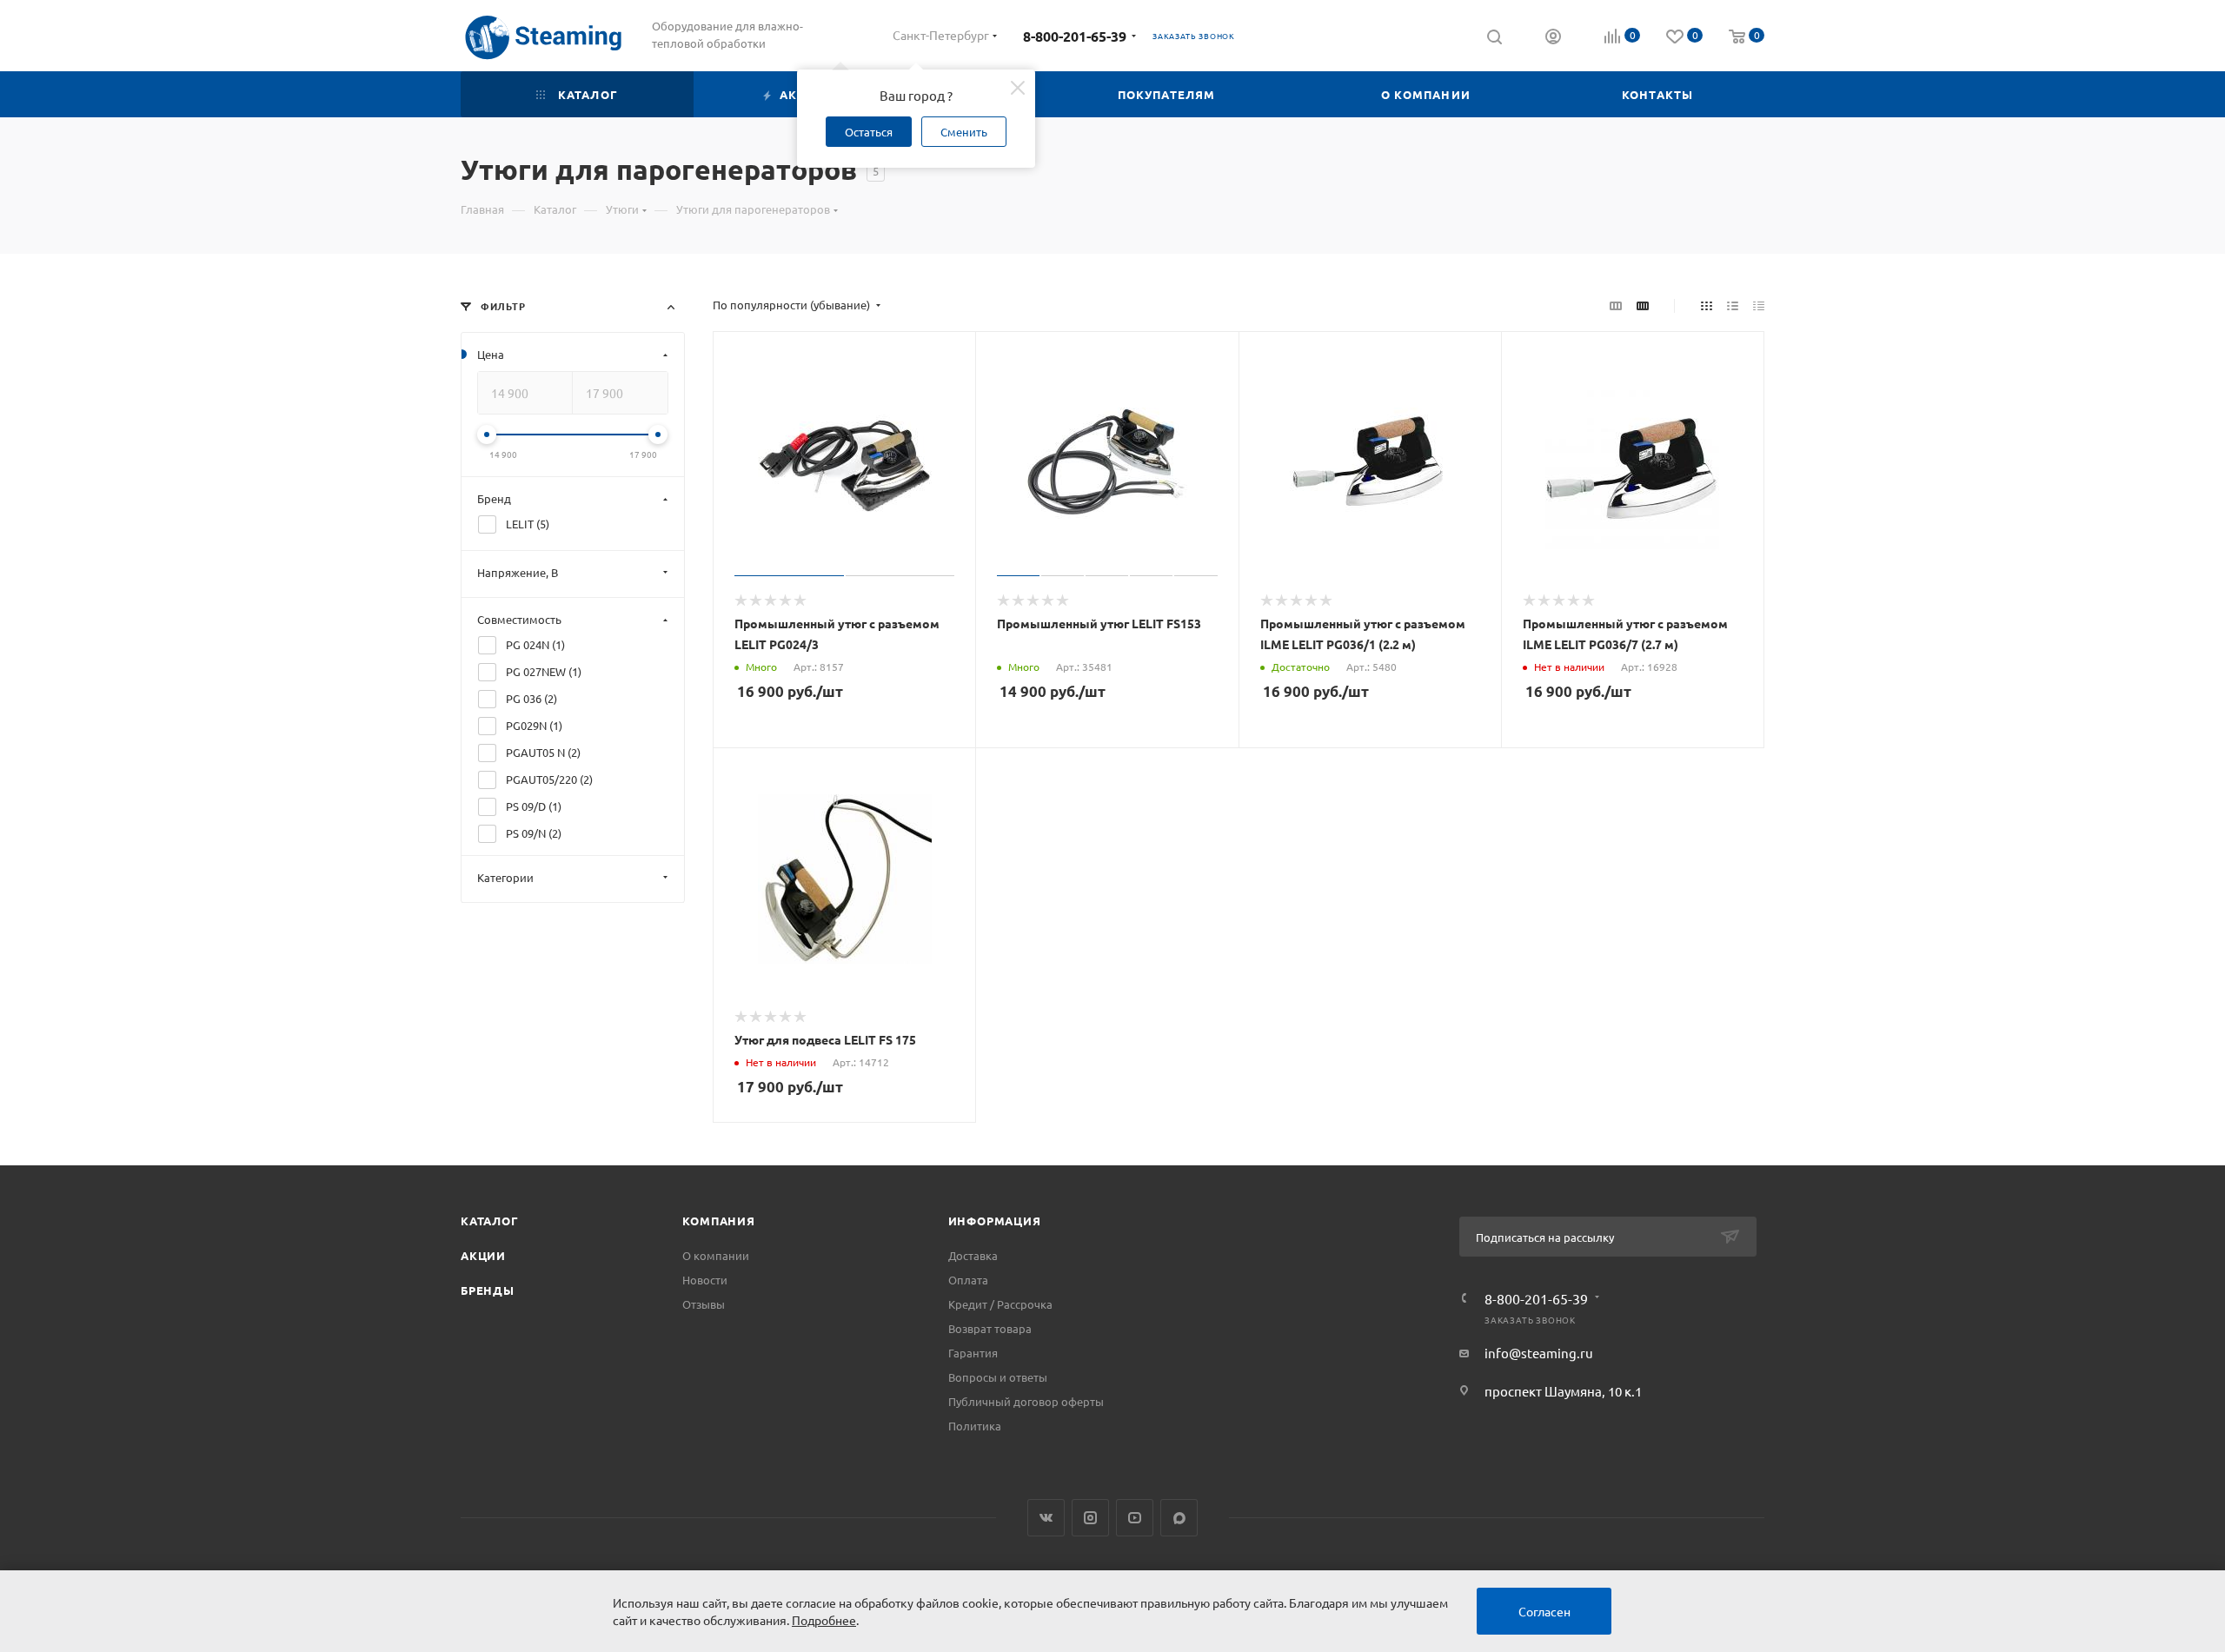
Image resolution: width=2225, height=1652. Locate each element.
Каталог (490, 1221)
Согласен (1544, 1611)
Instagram (1090, 1518)
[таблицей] (1759, 305)
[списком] (1733, 305)
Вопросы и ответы (998, 1377)
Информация (995, 1221)
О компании (716, 1255)
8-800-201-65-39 (1075, 36)
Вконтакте (1046, 1518)
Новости (705, 1280)
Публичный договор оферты (1026, 1401)
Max (1179, 1518)
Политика (975, 1426)
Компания (718, 1221)
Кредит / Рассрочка (1000, 1304)
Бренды (488, 1290)
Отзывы (704, 1304)
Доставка (973, 1255)
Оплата (968, 1280)
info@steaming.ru (1539, 1353)
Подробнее (824, 1620)
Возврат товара (990, 1328)
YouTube (1135, 1518)
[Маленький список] (1616, 305)
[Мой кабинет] (1553, 38)
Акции (483, 1255)
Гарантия (973, 1353)
